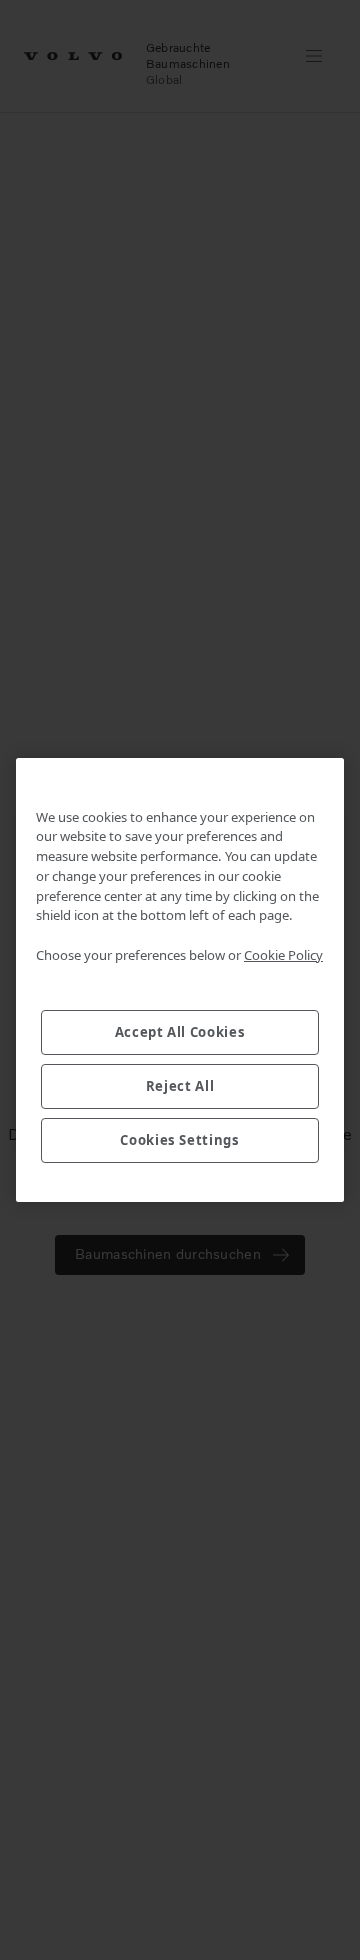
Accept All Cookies (180, 1032)
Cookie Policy (283, 955)
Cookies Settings (180, 1140)
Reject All (180, 1086)
